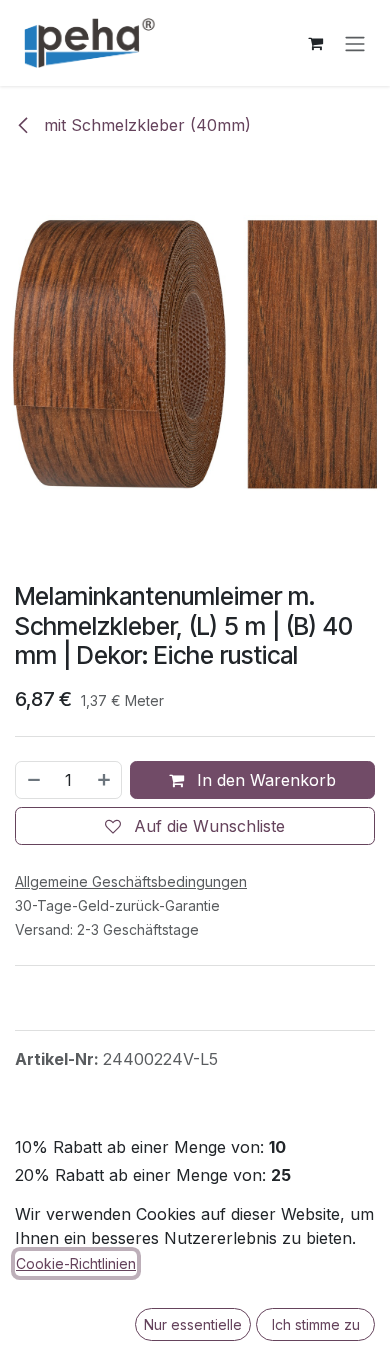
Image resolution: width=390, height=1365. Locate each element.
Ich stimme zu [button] (316, 1324)
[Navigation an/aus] (355, 43)
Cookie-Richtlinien (76, 1263)
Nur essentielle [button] (193, 1324)
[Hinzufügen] (105, 780)
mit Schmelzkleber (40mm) (145, 125)
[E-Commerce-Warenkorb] (315, 43)
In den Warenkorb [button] (264, 780)
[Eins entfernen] (33, 780)
